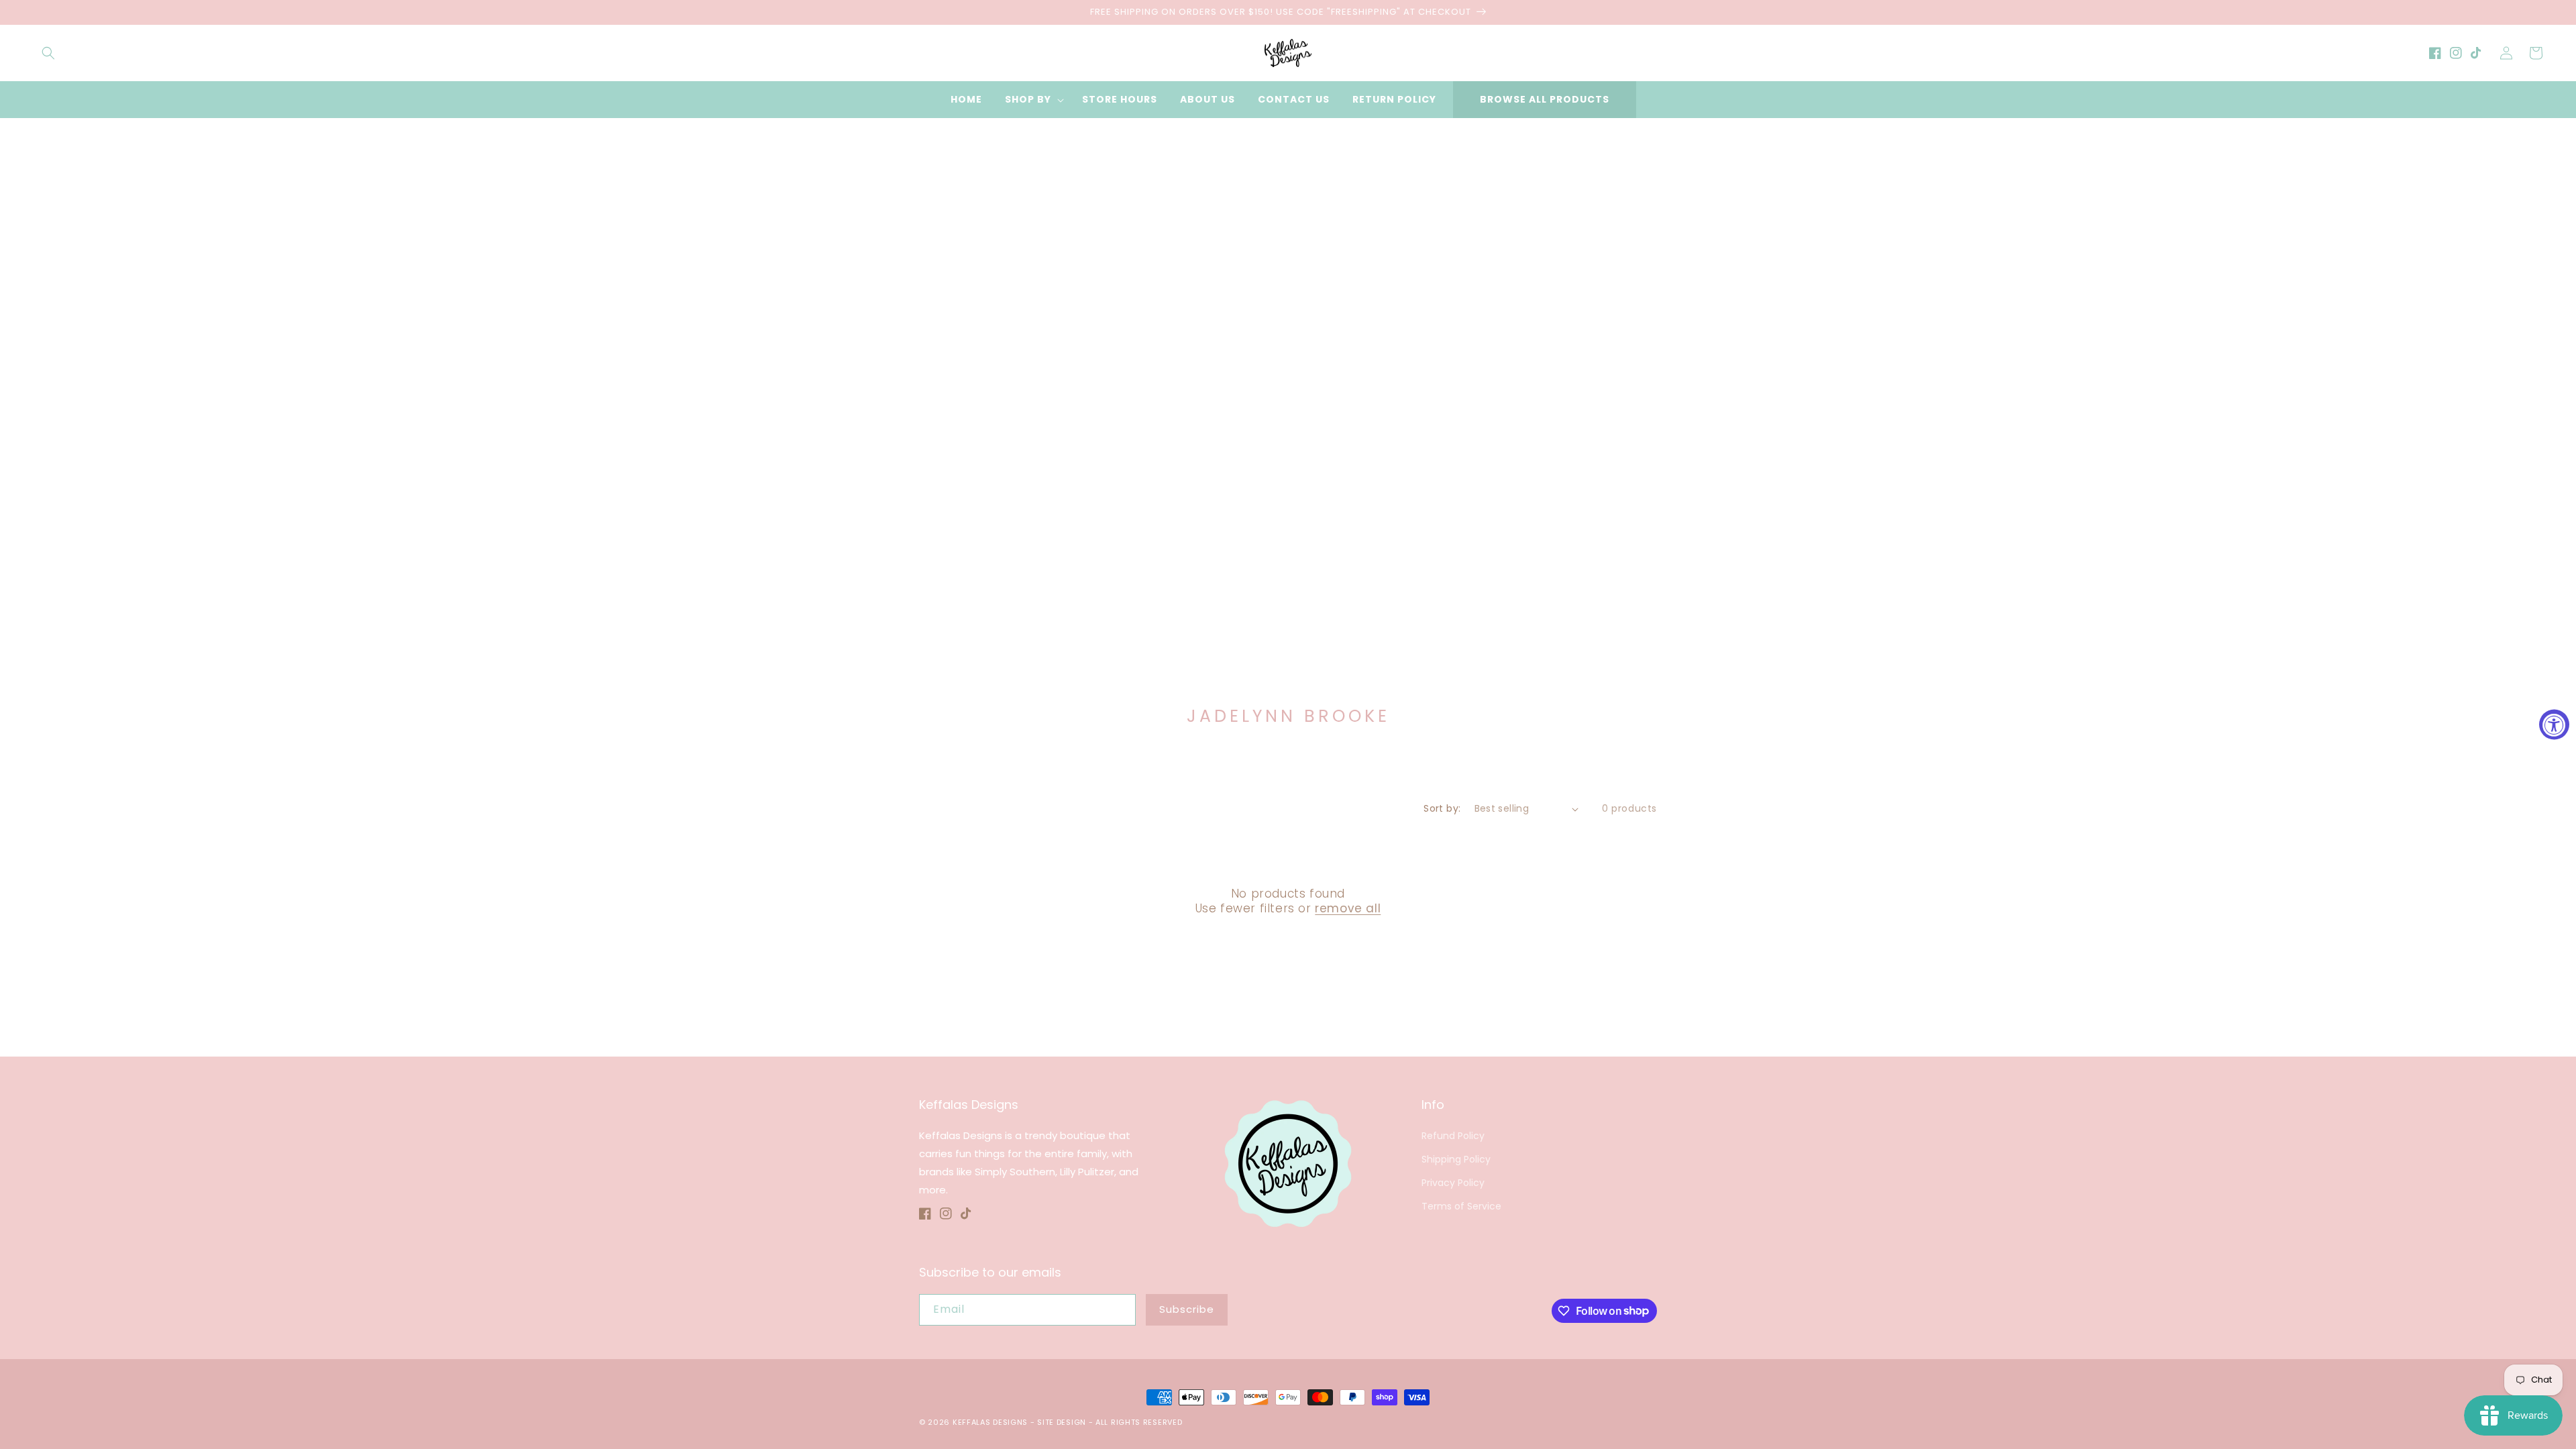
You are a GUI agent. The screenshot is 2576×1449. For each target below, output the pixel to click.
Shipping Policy (1456, 1159)
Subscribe (1187, 1309)
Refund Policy (1453, 1136)
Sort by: (1442, 808)
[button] (48, 53)
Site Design (1062, 1422)
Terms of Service (1461, 1206)
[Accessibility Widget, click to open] (2554, 725)
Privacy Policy (1453, 1183)
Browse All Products (1545, 99)
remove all (1348, 908)
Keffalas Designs (990, 1422)
